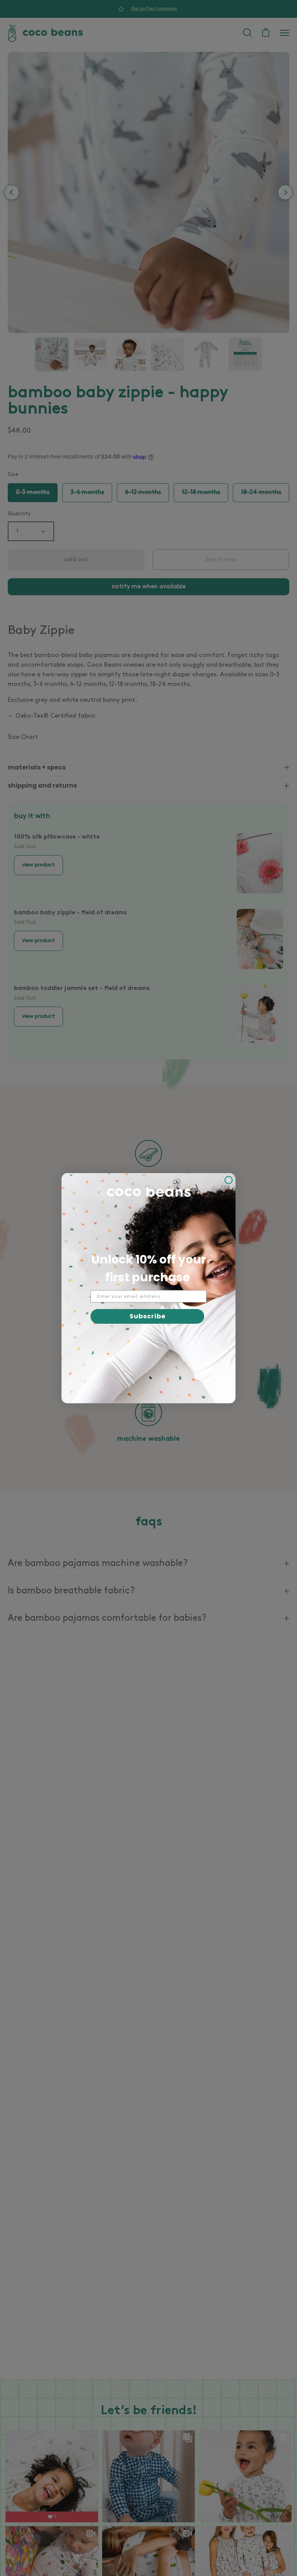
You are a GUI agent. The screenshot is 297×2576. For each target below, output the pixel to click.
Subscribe (148, 1316)
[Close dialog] (229, 1180)
